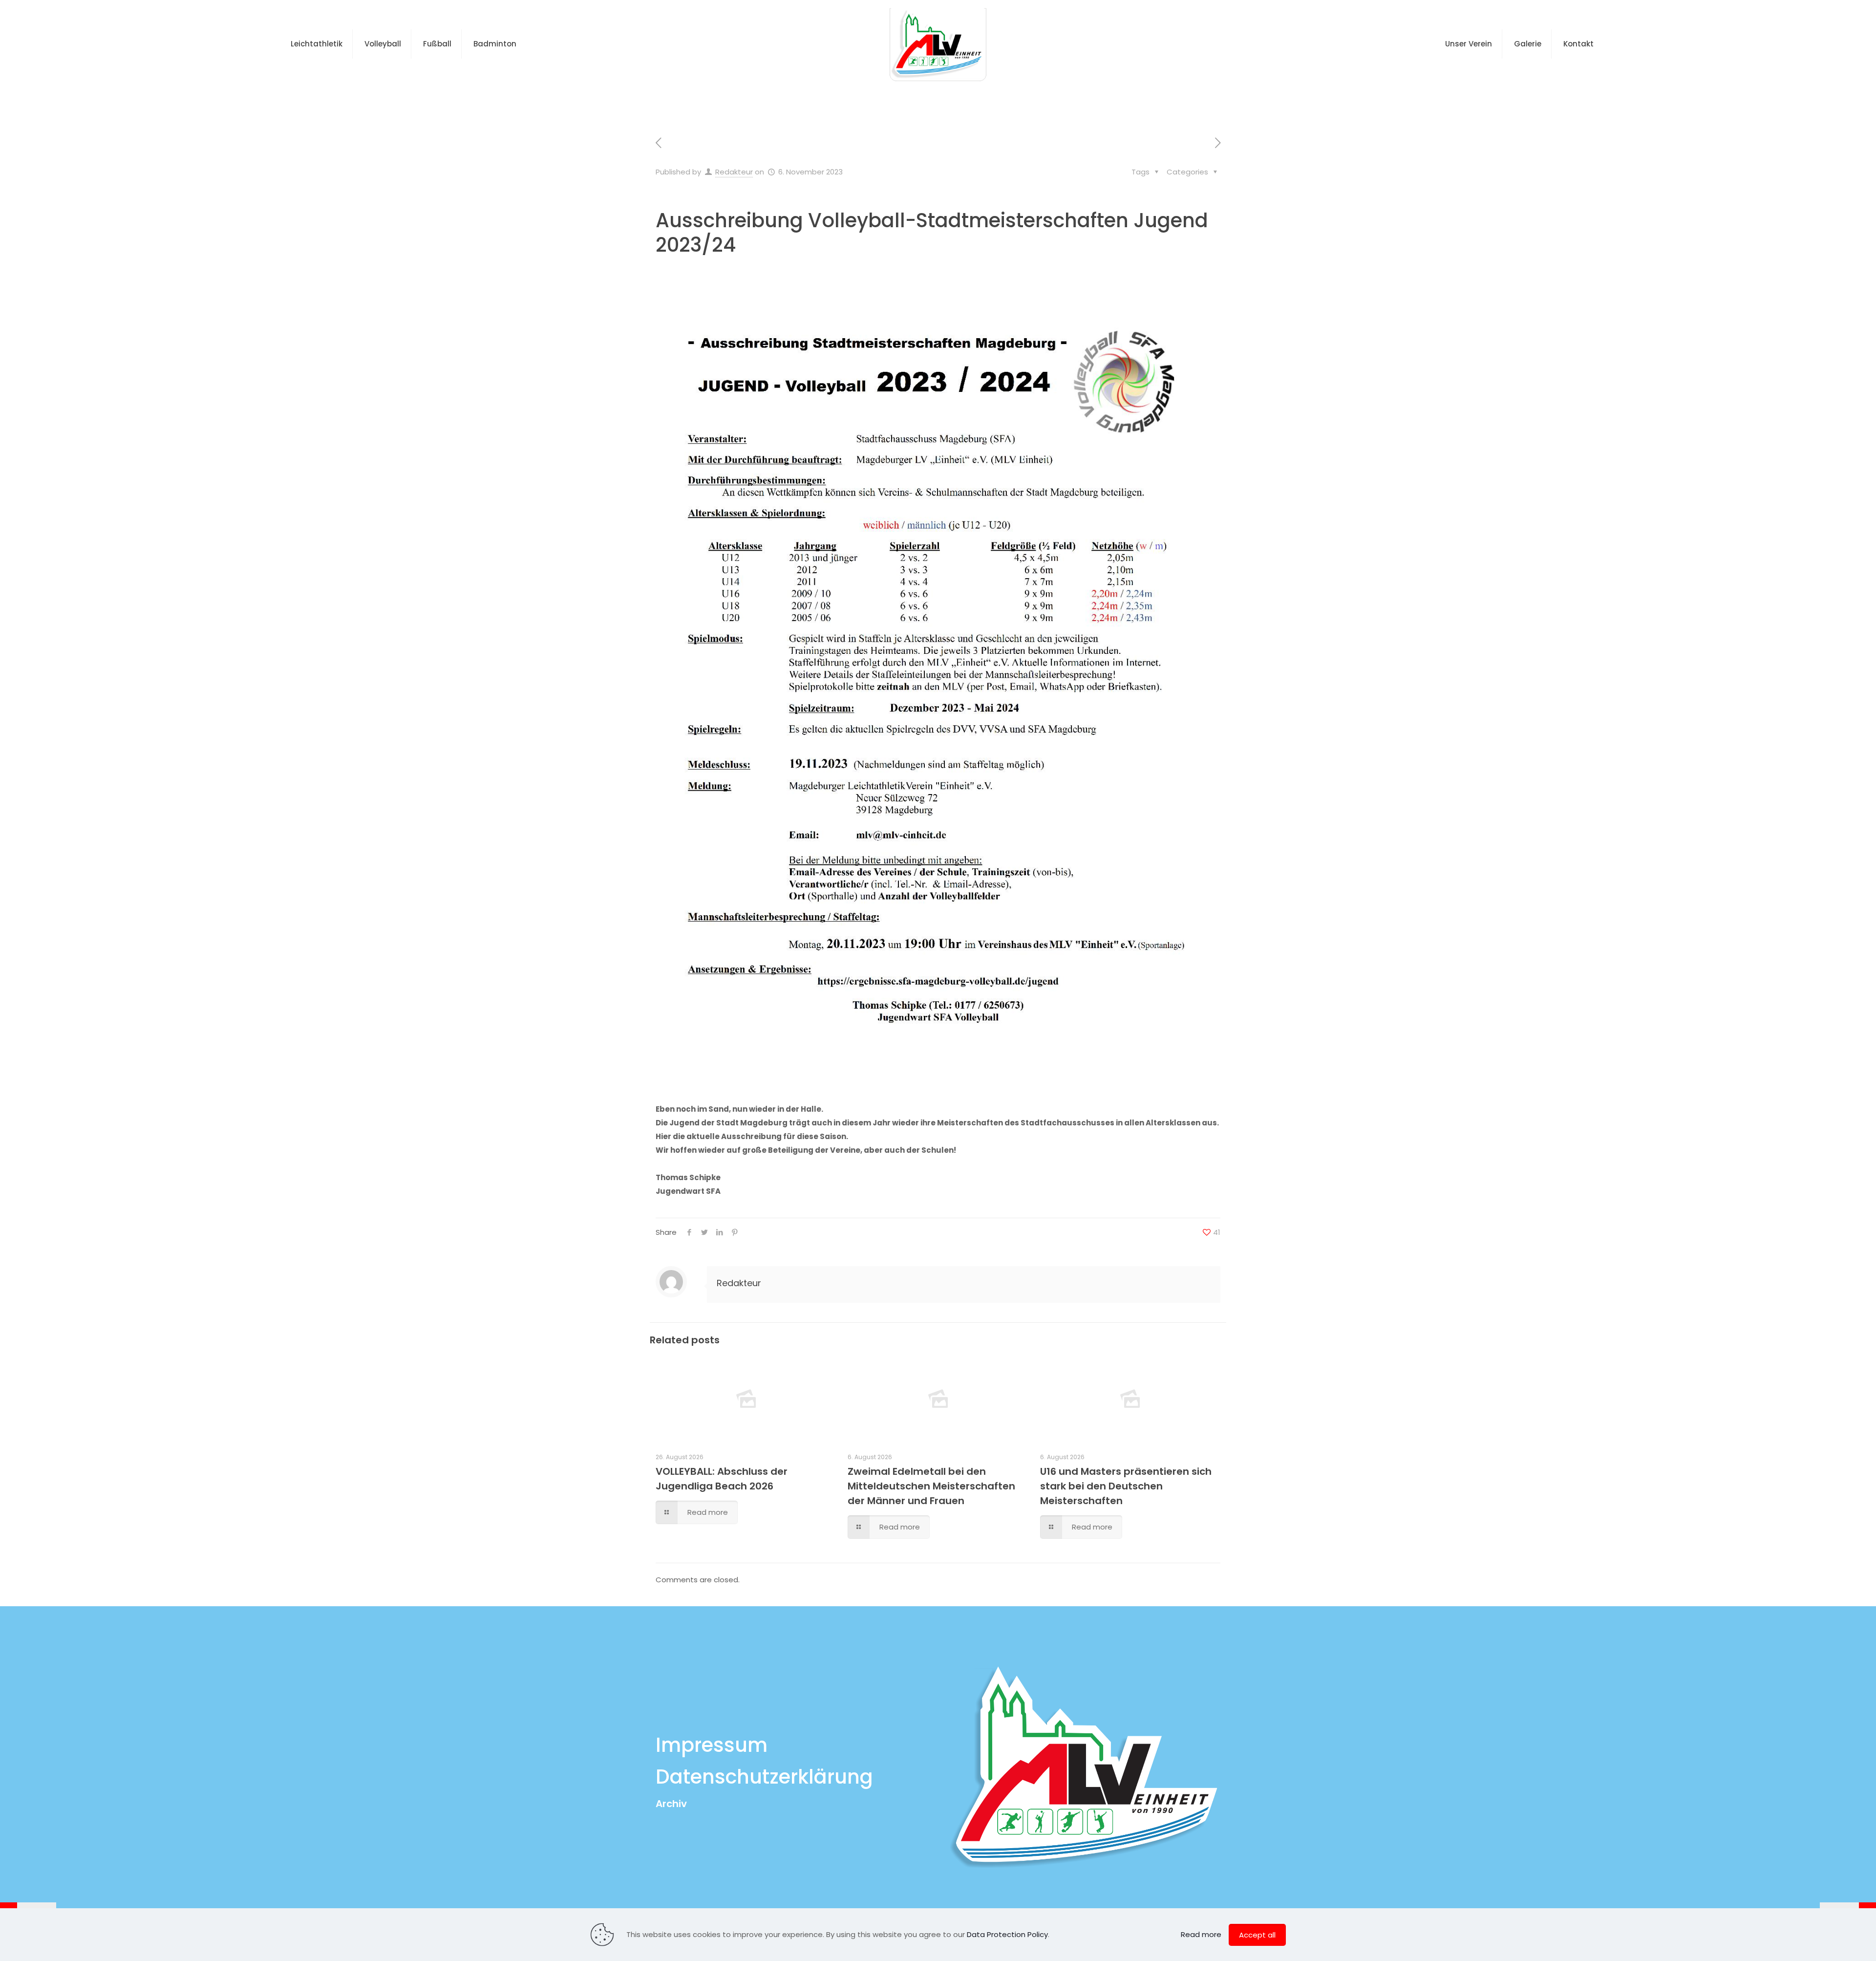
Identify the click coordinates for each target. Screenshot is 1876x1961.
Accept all (1257, 1935)
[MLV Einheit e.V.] (938, 44)
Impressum (712, 1745)
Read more (1201, 1934)
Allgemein (831, 99)
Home (780, 99)
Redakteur (734, 172)
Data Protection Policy (1007, 1934)
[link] (938, 683)
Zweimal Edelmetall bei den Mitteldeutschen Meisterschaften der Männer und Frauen (931, 1486)
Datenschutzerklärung (764, 1777)
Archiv (671, 1804)
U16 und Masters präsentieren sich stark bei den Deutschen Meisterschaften (1126, 1486)
